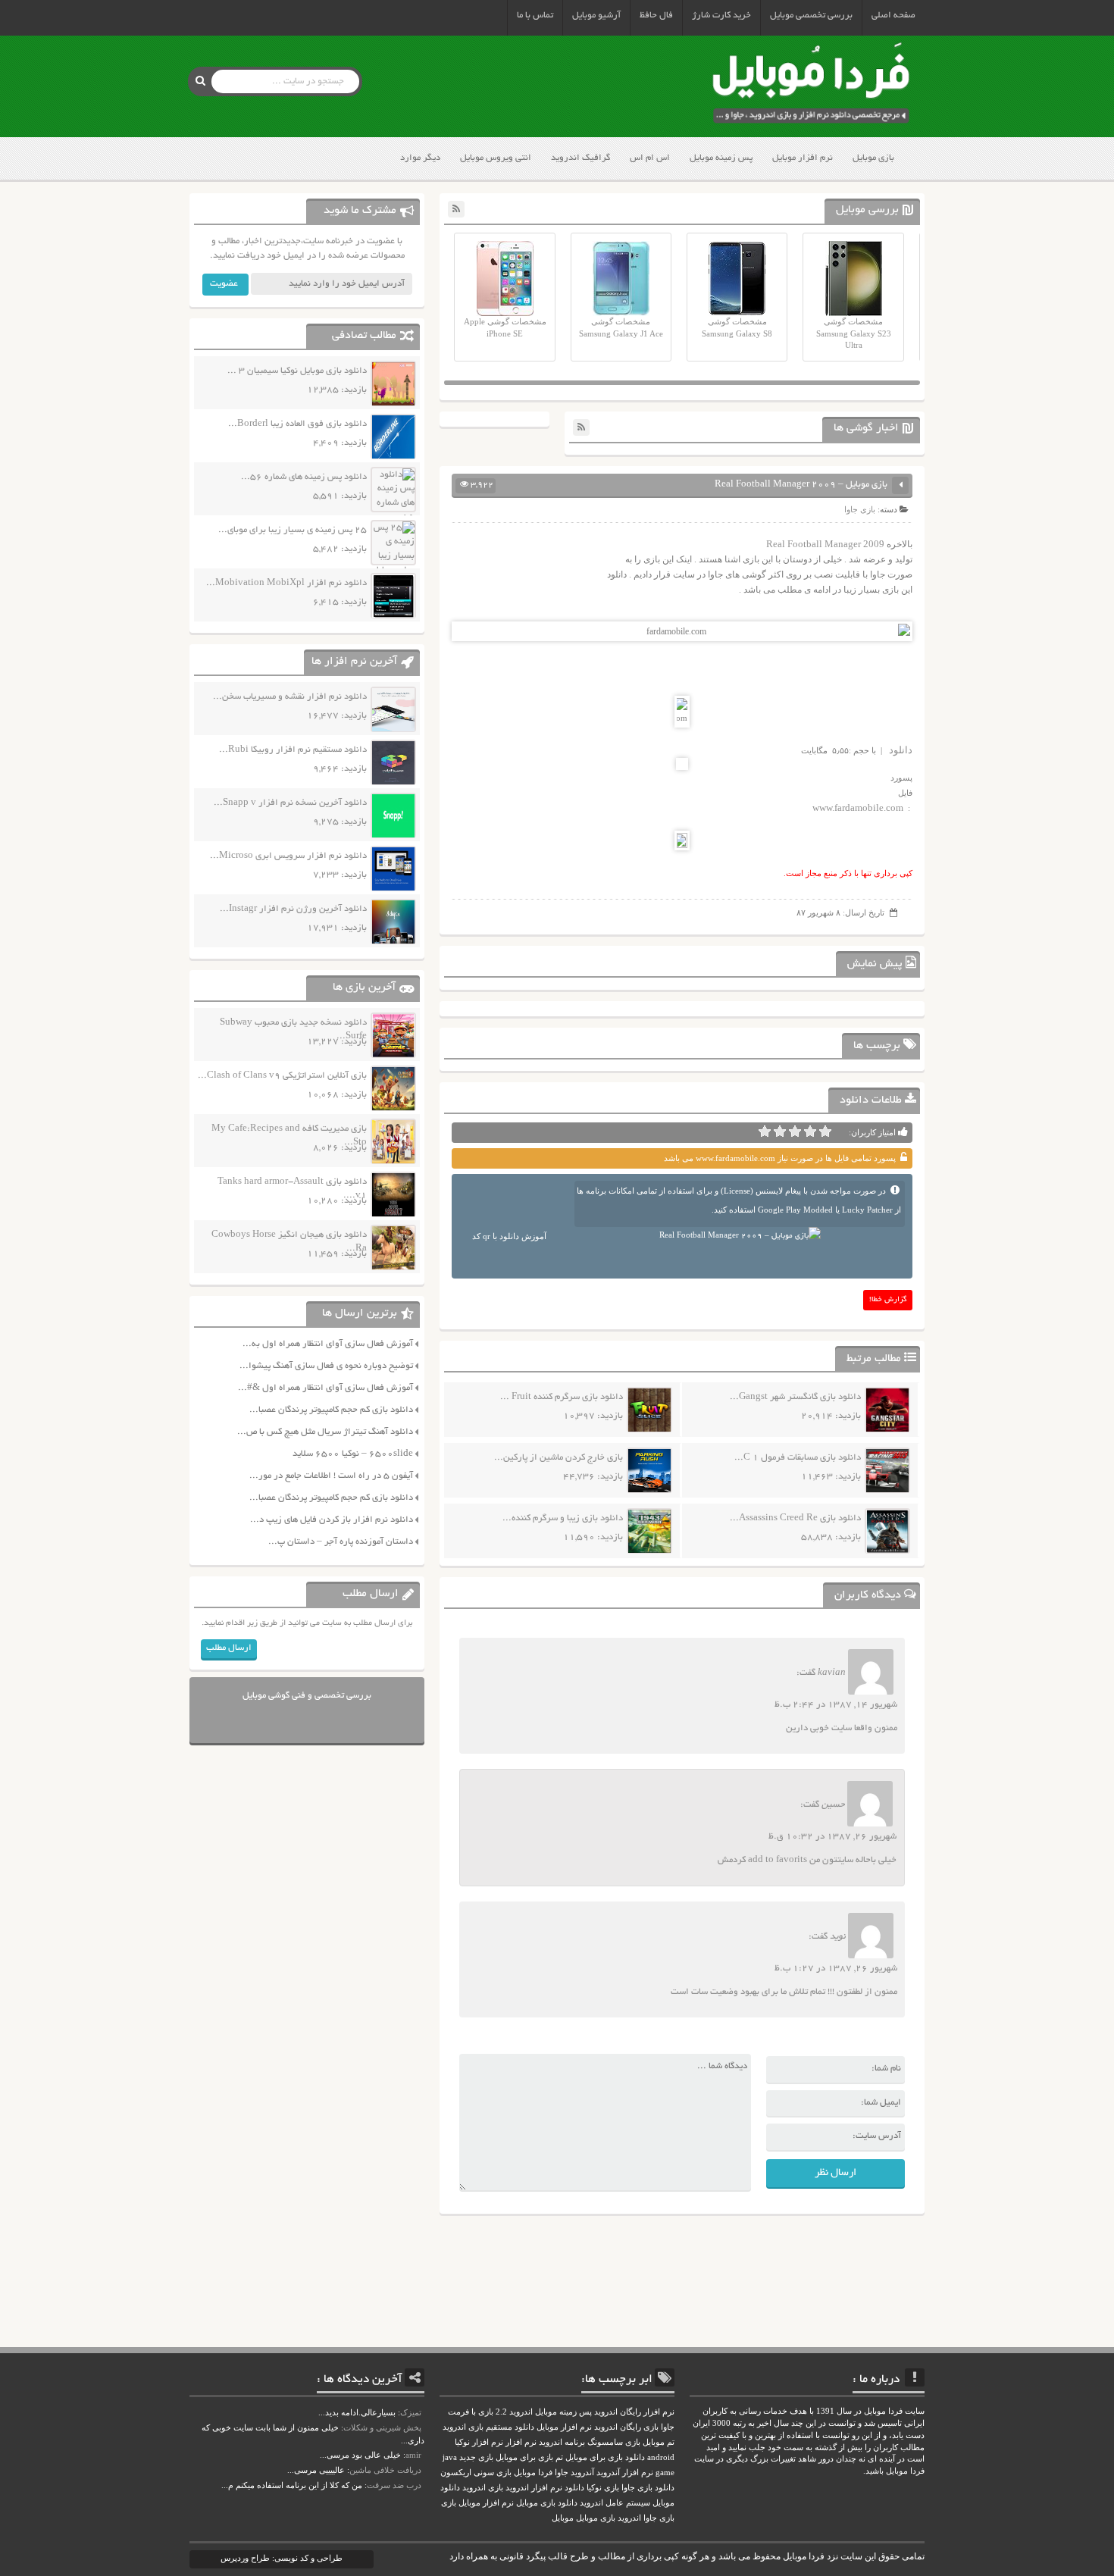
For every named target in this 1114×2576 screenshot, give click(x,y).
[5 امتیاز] (765, 1131)
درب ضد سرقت (394, 2485)
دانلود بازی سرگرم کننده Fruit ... (562, 1397)
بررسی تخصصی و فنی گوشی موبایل (307, 1696)
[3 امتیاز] (795, 1131)
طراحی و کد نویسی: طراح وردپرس (282, 2558)
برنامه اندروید (562, 2442)
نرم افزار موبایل (803, 158)
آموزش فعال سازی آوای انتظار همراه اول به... (328, 1344)
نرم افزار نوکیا (479, 2442)
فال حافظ (656, 16)
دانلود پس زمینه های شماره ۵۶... (304, 477)
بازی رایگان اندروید (626, 2427)
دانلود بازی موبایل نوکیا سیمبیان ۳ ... (297, 371)
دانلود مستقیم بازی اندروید (488, 2427)
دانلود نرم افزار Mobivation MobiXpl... (286, 583)
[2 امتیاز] (810, 1131)
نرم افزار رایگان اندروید (634, 2412)
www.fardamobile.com (858, 808)
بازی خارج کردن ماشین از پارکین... (559, 1458)
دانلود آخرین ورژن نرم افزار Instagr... (293, 909)
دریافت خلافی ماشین (385, 2470)
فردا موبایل (533, 2473)
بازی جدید (476, 2457)
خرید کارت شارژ (721, 16)
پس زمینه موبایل (721, 158)
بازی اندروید (483, 2488)
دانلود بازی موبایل (547, 2503)
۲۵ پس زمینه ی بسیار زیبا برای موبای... (293, 530)
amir (413, 2455)
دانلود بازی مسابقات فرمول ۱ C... (798, 1458)
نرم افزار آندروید (625, 2473)
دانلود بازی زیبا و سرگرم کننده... (563, 1518)
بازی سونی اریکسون (476, 2473)
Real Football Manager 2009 (825, 544)
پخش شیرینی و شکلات (382, 2427)
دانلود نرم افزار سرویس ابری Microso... (288, 856)
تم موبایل (659, 2442)
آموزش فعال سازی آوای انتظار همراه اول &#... (325, 1388)
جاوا (562, 2473)
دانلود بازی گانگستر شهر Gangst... (795, 1397)
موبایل (563, 2518)
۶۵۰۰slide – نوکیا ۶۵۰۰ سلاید (353, 1454)
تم (559, 2457)
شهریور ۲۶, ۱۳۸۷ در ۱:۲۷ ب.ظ (836, 1969)
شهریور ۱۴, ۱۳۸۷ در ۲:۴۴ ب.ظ (836, 1705)
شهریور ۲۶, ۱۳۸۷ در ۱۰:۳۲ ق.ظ (832, 1837)
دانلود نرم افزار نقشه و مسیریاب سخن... (290, 697)
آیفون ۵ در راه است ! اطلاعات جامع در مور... (331, 1476)
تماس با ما (535, 16)
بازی (449, 2503)
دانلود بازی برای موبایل (605, 2457)
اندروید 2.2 (514, 2412)
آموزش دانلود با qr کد (509, 1236)
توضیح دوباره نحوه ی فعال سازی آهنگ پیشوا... (326, 1366)
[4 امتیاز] (780, 1131)
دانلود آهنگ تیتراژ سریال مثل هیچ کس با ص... (325, 1432)
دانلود (901, 750)
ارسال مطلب (229, 1648)
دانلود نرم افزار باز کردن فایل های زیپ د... (332, 1520)
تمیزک (411, 2412)
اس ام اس (650, 158)
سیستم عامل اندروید (615, 2503)
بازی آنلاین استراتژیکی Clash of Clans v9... (282, 1076)
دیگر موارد (420, 158)
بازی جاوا (860, 509)
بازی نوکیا (603, 2488)
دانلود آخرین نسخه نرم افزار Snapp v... (290, 803)
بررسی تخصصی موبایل (811, 16)
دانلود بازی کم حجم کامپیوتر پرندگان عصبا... (331, 1410)
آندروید (582, 2473)
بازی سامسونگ (614, 2442)
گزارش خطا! (888, 1300)
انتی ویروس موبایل (496, 158)
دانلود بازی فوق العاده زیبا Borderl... (297, 424)
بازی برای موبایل (524, 2457)
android (661, 2457)
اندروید (629, 2518)
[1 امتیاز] (825, 1131)
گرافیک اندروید (580, 158)
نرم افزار (521, 2442)
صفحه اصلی (893, 16)
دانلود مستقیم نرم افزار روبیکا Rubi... (293, 750)
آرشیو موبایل (596, 16)
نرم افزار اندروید (534, 2488)
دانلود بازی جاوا (648, 2488)
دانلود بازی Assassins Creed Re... (795, 1518)
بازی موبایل (873, 158)
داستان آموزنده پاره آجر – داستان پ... (341, 1542)
